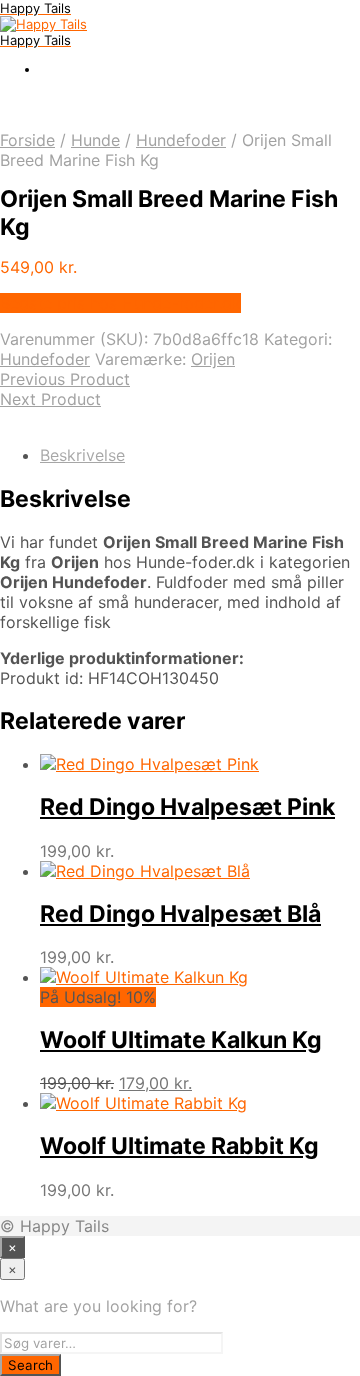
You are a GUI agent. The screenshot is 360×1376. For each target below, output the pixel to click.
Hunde (95, 140)
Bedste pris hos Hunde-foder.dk (120, 303)
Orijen (213, 359)
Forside (27, 140)
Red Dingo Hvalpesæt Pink (187, 807)
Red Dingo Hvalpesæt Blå (180, 914)
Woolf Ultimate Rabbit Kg (179, 1146)
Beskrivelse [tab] (82, 455)
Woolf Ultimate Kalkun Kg (181, 1040)
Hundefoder (181, 140)
